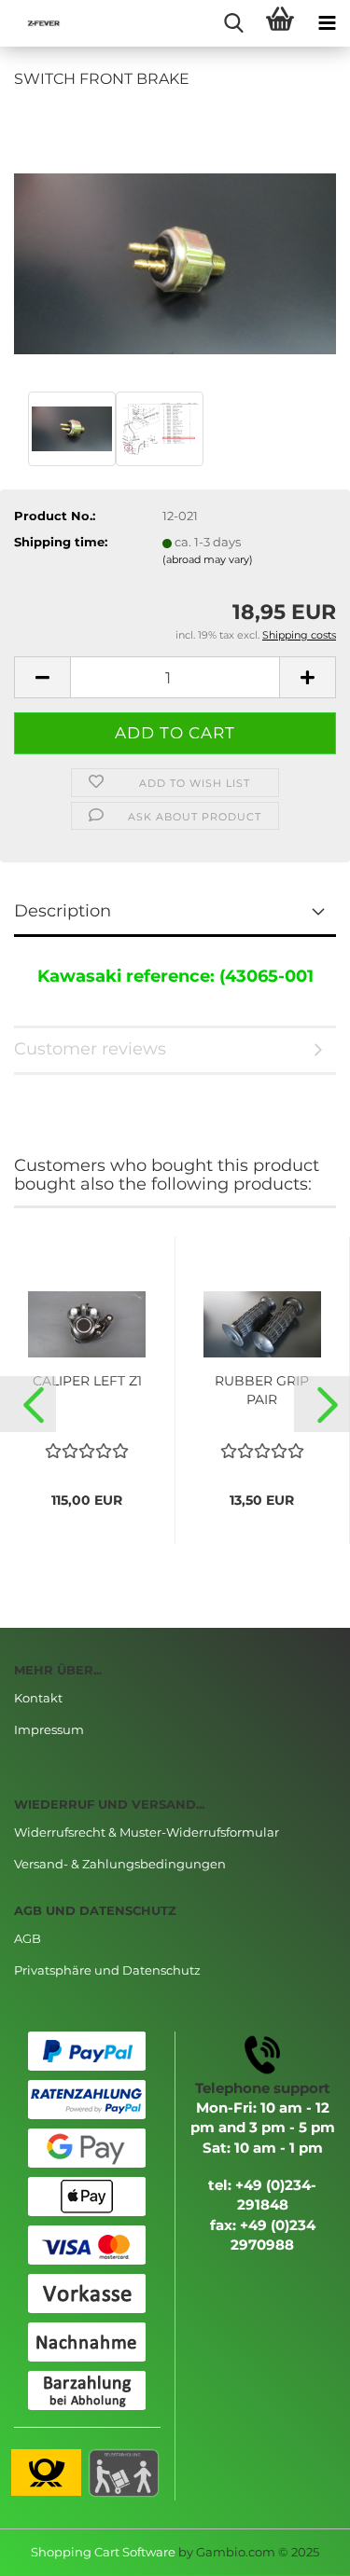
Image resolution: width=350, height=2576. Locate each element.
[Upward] (299, 2548)
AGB (28, 1938)
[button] (28, 1404)
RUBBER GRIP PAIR (262, 1390)
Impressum (49, 1729)
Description (63, 911)
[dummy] (175, 245)
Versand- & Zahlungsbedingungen (120, 1864)
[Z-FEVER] (37, 23)
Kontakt (38, 1698)
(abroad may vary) (208, 559)
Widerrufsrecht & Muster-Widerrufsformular (147, 1832)
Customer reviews (90, 1049)
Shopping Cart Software (103, 2552)
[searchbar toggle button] (233, 23)
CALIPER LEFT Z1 (87, 1381)
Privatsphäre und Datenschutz (107, 1970)
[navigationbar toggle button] (327, 23)
